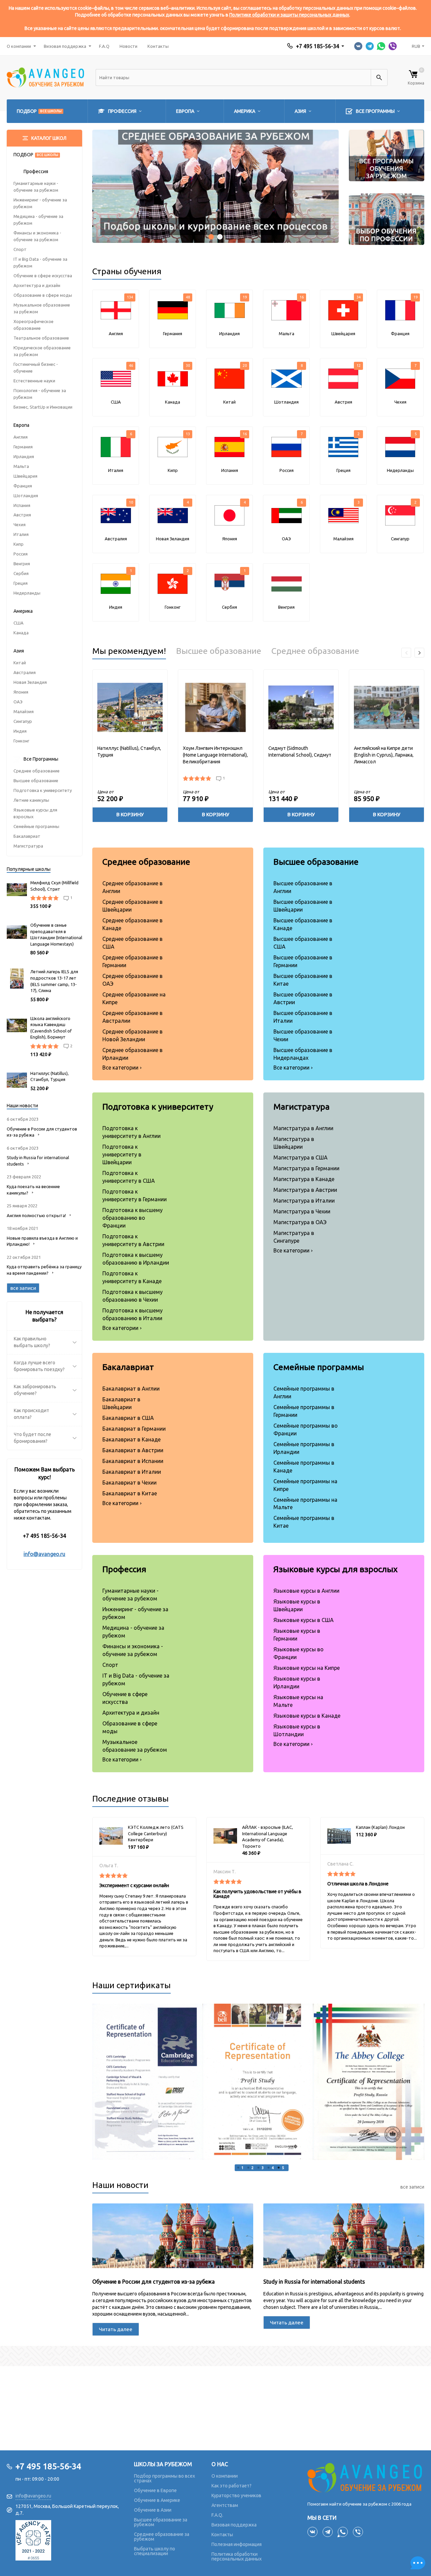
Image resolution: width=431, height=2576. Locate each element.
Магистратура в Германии (306, 1168)
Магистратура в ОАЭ (300, 1222)
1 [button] (242, 2168)
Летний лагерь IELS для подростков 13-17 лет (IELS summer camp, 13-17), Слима (54, 981)
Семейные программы (36, 826)
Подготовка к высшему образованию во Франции (132, 1218)
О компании (19, 46)
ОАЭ (18, 702)
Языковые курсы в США (304, 1620)
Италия (21, 534)
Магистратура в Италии (304, 1201)
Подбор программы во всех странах (164, 2478)
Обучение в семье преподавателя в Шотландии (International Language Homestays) (56, 934)
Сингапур (23, 721)
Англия (21, 437)
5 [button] (283, 2168)
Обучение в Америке (157, 2500)
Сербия (21, 573)
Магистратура (28, 846)
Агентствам (225, 2505)
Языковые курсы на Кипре (307, 1668)
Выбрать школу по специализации (155, 2551)
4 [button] (273, 2168)
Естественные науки (34, 381)
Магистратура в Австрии (305, 1190)
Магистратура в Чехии (302, 1211)
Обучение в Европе (155, 2490)
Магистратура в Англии (303, 1128)
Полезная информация (237, 2544)
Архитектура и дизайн (37, 285)
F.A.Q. (217, 2515)
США (19, 623)
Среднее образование (37, 771)
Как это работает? (231, 2486)
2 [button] (253, 2168)
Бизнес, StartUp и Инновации (43, 407)
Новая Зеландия (30, 682)
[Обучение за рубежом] (366, 2477)
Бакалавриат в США (128, 1418)
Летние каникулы (31, 800)
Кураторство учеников (236, 2495)
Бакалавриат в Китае (130, 1493)
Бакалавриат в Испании (133, 1461)
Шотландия (26, 496)
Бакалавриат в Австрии (133, 1450)
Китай (20, 663)
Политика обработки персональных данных (237, 2556)
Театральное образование (41, 338)
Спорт (20, 249)
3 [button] (263, 2168)
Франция (23, 486)
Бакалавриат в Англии (131, 1389)
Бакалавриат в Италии (132, 1472)
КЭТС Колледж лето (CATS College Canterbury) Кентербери (156, 1833)
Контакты (158, 46)
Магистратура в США (301, 1157)
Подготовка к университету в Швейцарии (122, 1154)
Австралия (25, 672)
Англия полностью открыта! (36, 1215)
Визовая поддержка (65, 46)
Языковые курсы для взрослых (336, 1569)
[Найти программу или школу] (379, 77)
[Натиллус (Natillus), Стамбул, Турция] (130, 707)
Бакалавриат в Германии (134, 1429)
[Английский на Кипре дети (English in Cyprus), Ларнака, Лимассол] (387, 707)
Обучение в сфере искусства (43, 276)
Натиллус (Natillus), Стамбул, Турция (49, 1076)
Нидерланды (27, 593)
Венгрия (22, 564)
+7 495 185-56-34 (318, 46)
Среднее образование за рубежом (162, 2537)
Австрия (22, 515)
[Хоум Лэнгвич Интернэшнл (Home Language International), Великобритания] (215, 707)
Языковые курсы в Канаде (307, 1716)
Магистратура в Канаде (304, 1179)
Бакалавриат (27, 836)
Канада (21, 633)
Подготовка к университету (43, 790)
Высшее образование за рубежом (161, 2522)
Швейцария (25, 476)
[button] (211, 237)
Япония (21, 692)
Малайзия (24, 711)
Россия (21, 554)
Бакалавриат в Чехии (129, 1483)
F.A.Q (104, 46)
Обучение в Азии (153, 2510)
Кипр (19, 544)
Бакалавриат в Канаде (131, 1439)
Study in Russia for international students (314, 2282)
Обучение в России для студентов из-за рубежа (154, 2282)
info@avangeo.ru (44, 1554)
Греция (21, 583)
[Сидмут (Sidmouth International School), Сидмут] (301, 707)
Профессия (124, 1569)
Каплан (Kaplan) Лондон (380, 1827)
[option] (148, 2082)
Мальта (21, 466)
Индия (20, 731)
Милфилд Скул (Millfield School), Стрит (54, 886)
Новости (128, 46)
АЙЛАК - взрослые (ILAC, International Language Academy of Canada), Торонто (268, 1837)
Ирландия (24, 456)
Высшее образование (36, 781)
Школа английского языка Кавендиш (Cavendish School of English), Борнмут (51, 1028)
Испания (22, 505)
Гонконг (21, 741)
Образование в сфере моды (43, 295)
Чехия (20, 524)
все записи (412, 2187)
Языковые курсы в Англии (306, 1591)
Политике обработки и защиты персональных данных (289, 15)
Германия (23, 447)
